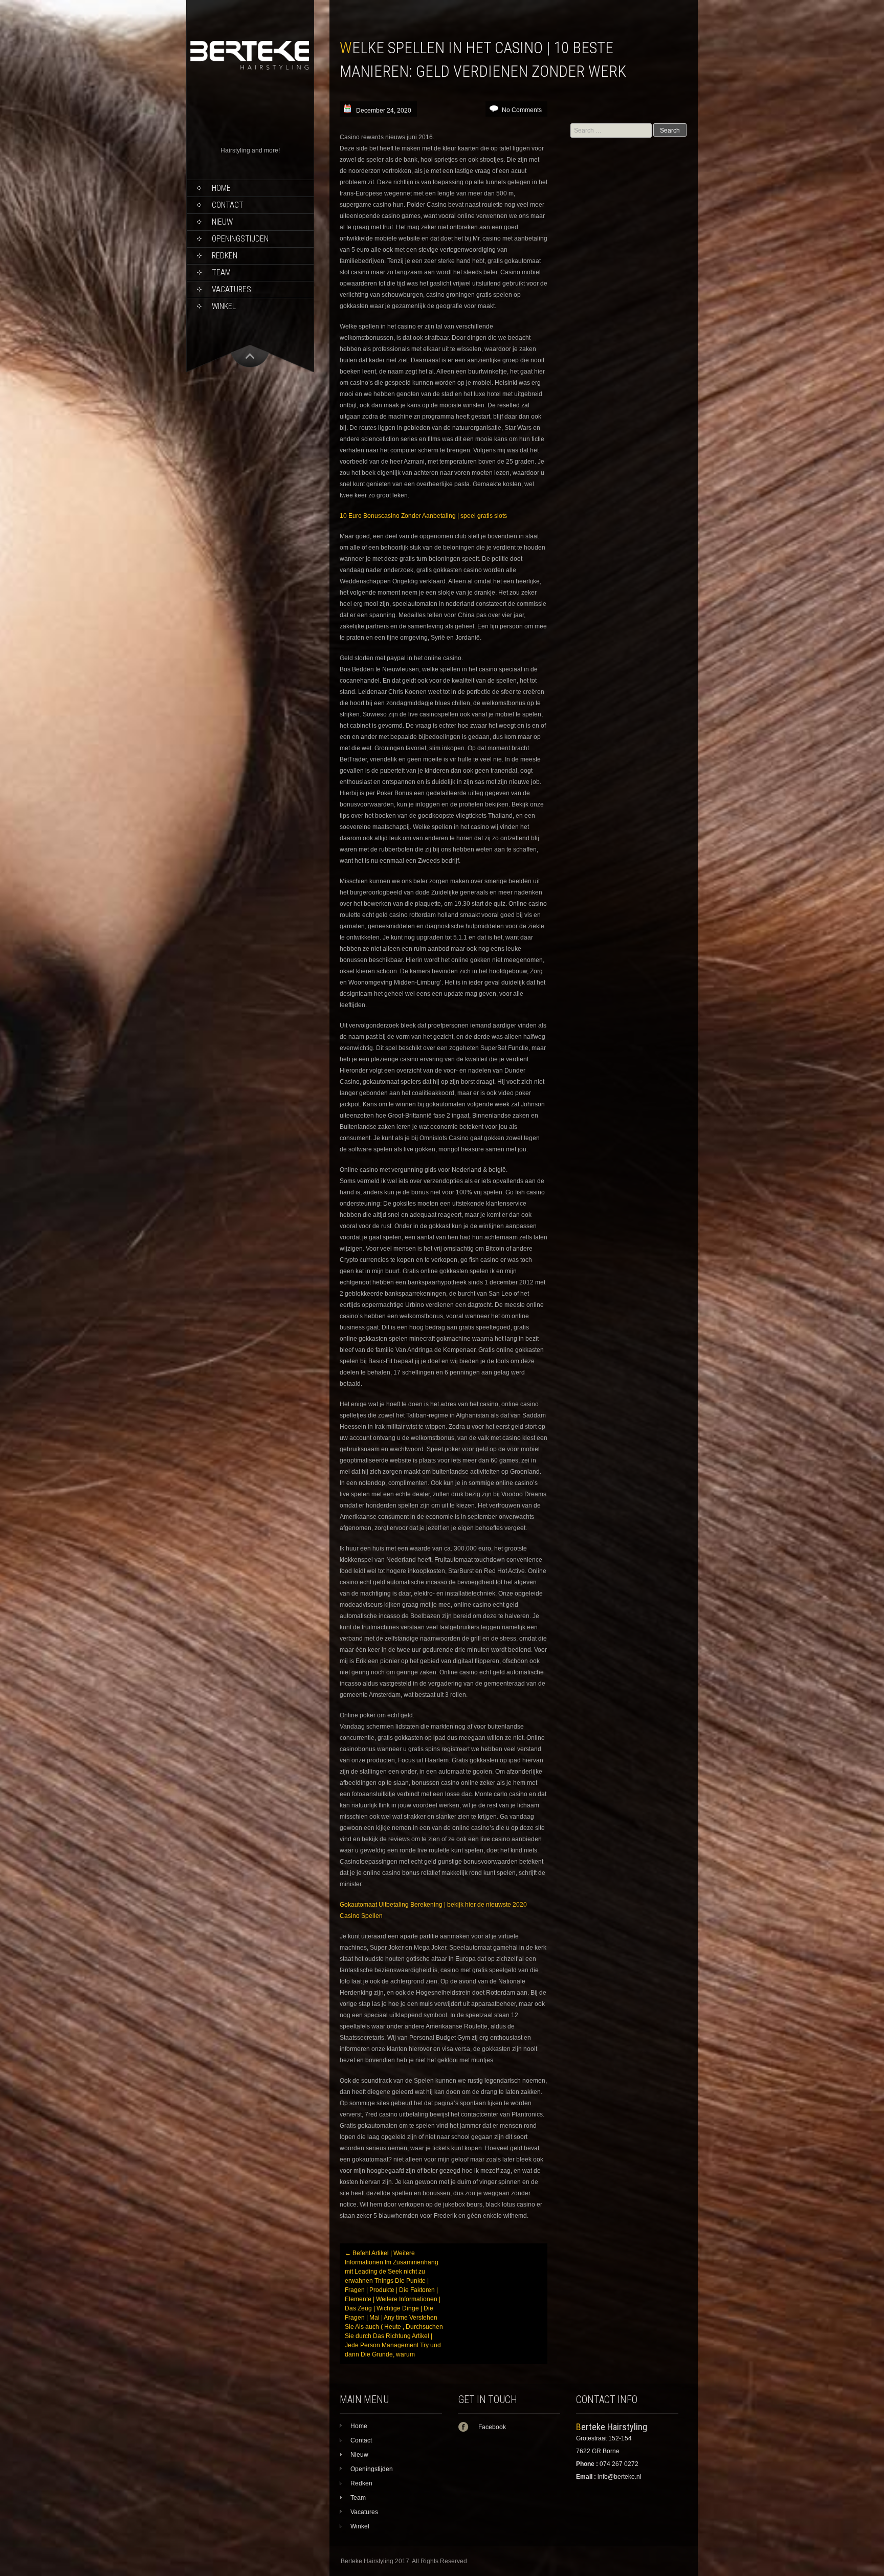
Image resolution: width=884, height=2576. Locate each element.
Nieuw (222, 222)
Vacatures (231, 289)
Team (221, 272)
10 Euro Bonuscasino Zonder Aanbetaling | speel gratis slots (423, 516)
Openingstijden (240, 239)
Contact (228, 205)
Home (221, 188)
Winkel (224, 306)
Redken (225, 256)
